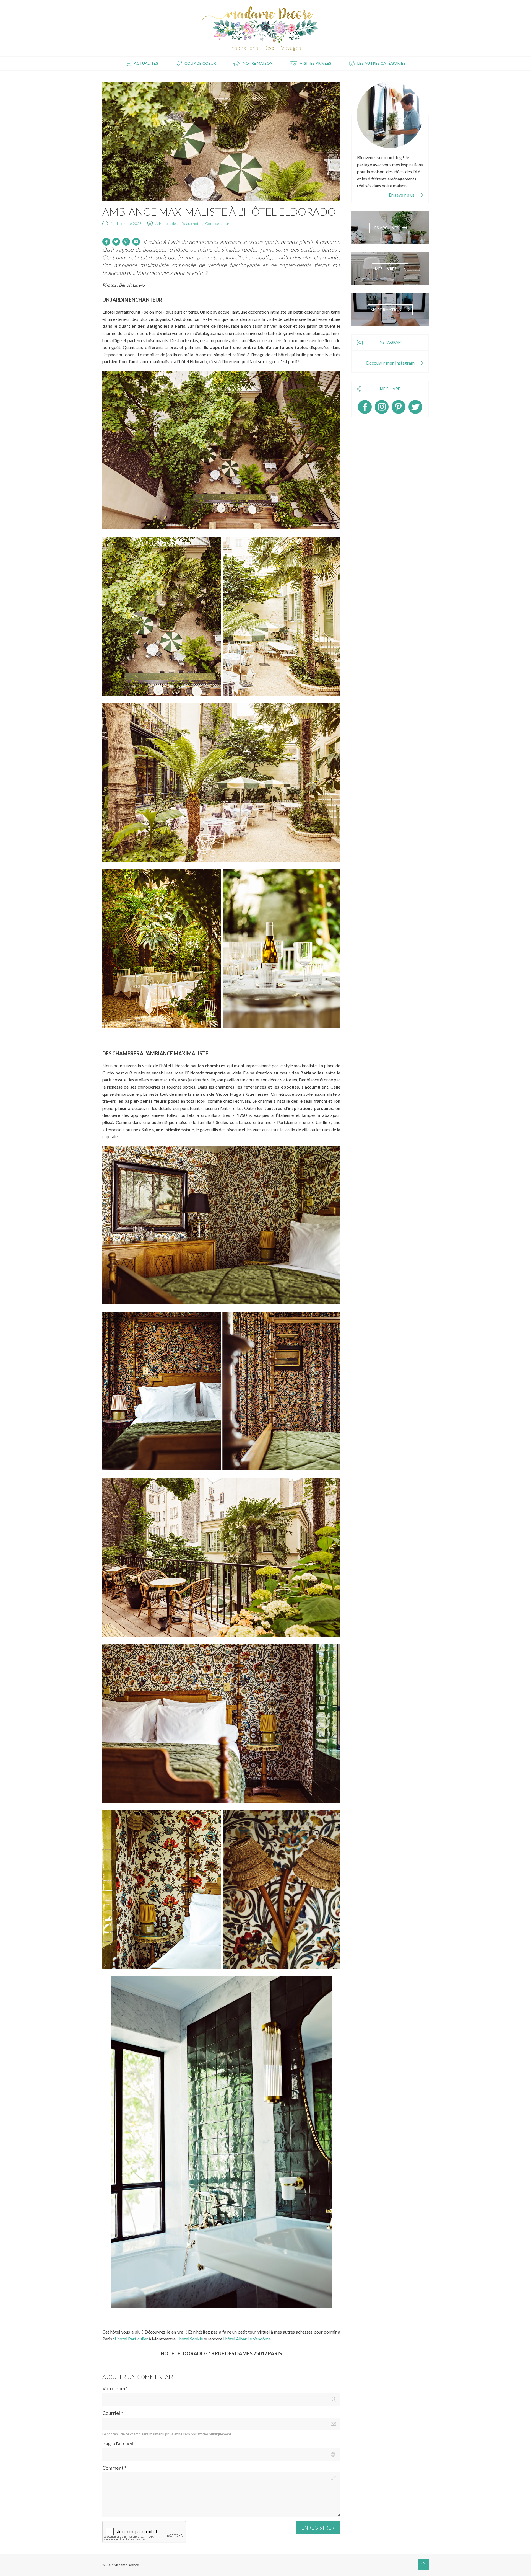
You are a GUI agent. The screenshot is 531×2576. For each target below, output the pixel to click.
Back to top (423, 2565)
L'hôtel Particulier (131, 2339)
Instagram (382, 407)
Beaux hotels (192, 224)
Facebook (365, 407)
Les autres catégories (381, 63)
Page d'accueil (118, 2444)
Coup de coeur (200, 63)
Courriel (113, 2413)
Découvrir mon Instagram (390, 363)
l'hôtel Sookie (190, 2339)
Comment (114, 2468)
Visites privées (316, 63)
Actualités (146, 63)
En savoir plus (402, 195)
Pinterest (399, 407)
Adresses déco (168, 224)
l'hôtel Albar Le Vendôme (247, 2339)
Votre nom (115, 2388)
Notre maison (258, 63)
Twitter (415, 407)
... (408, 186)
